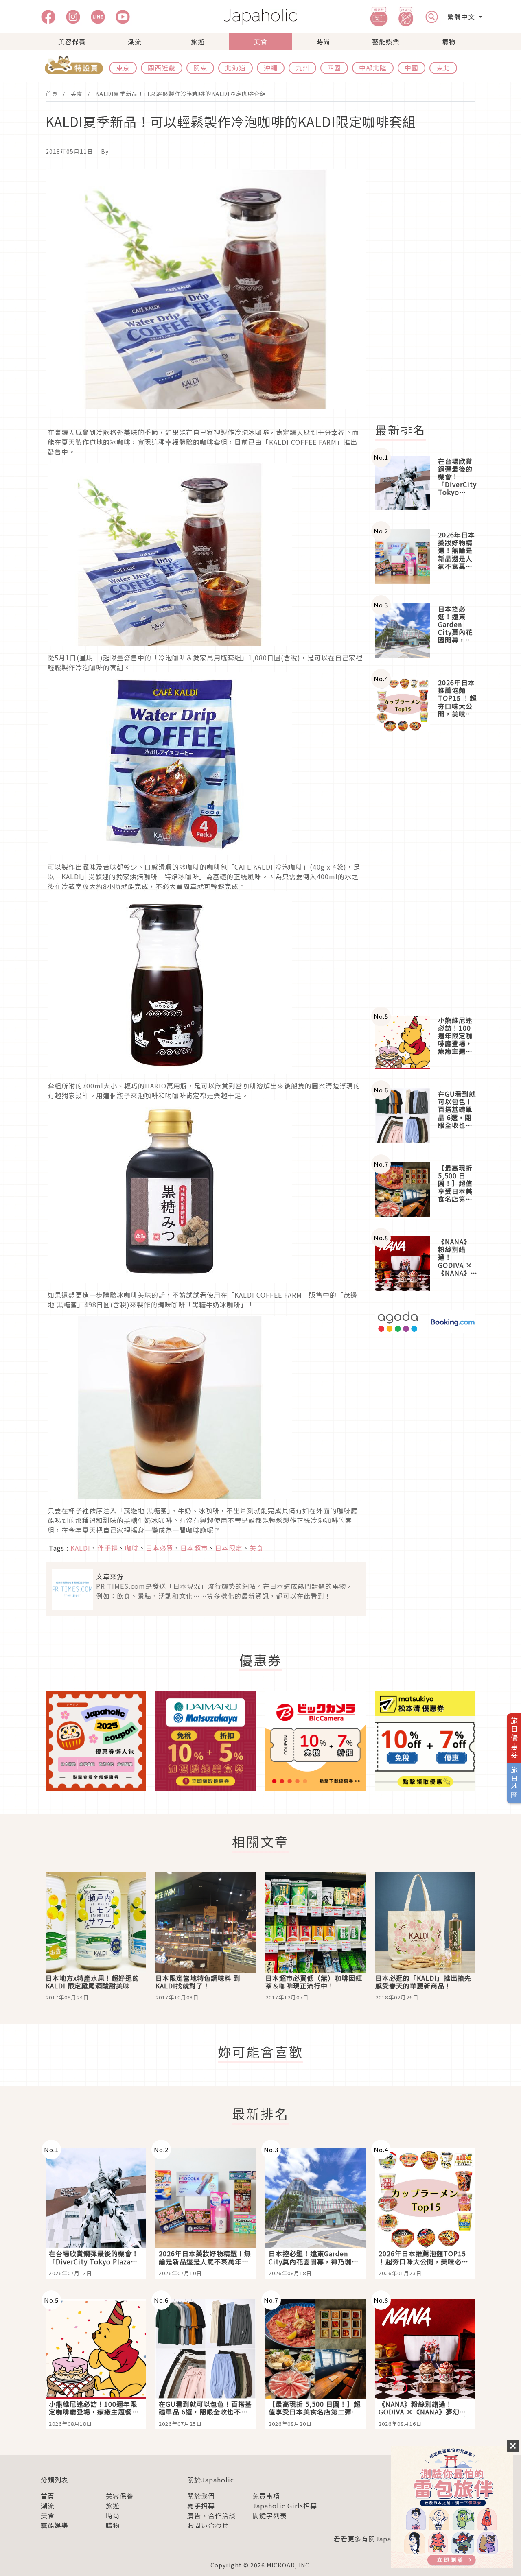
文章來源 (110, 1576)
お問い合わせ (208, 2525)
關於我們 (201, 2496)
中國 (412, 68)
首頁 (52, 94)
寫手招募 (201, 2506)
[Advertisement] (430, 291)
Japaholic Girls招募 (285, 2506)
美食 (260, 42)
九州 (302, 68)
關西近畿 (162, 68)
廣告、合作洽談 (211, 2515)
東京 (123, 68)
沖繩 (271, 68)
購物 (449, 42)
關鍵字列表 (270, 2515)
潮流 (135, 42)
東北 (443, 68)
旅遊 (198, 42)
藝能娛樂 (386, 42)
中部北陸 (373, 68)
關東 (200, 68)
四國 (334, 68)
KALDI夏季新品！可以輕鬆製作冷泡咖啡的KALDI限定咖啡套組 (181, 94)
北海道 (235, 68)
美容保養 (72, 42)
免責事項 (266, 2496)
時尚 (323, 42)
